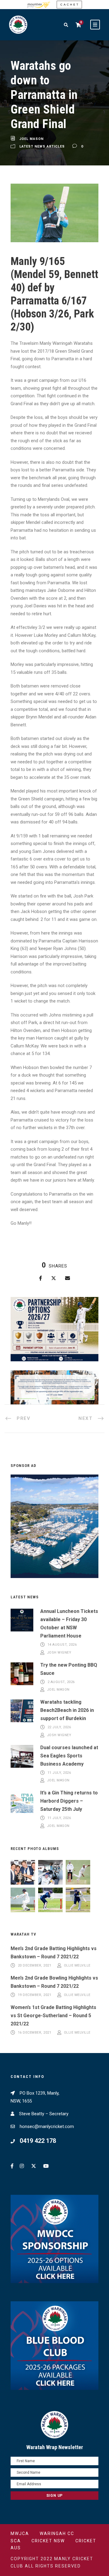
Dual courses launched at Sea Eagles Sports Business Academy (69, 1756)
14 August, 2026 (62, 1645)
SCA (16, 2541)
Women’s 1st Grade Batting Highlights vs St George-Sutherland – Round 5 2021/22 (53, 2016)
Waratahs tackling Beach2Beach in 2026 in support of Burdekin (67, 1710)
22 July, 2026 (59, 1728)
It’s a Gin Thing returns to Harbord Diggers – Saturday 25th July (69, 1801)
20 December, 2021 (35, 1965)
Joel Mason (31, 139)
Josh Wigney (59, 1653)
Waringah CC (57, 2534)
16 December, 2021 (35, 2033)
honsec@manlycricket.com (47, 2126)
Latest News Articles (42, 147)
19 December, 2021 (35, 1995)
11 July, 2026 (59, 1773)
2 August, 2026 (61, 1682)
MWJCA (20, 2534)
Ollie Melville (77, 1965)
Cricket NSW (48, 2541)
